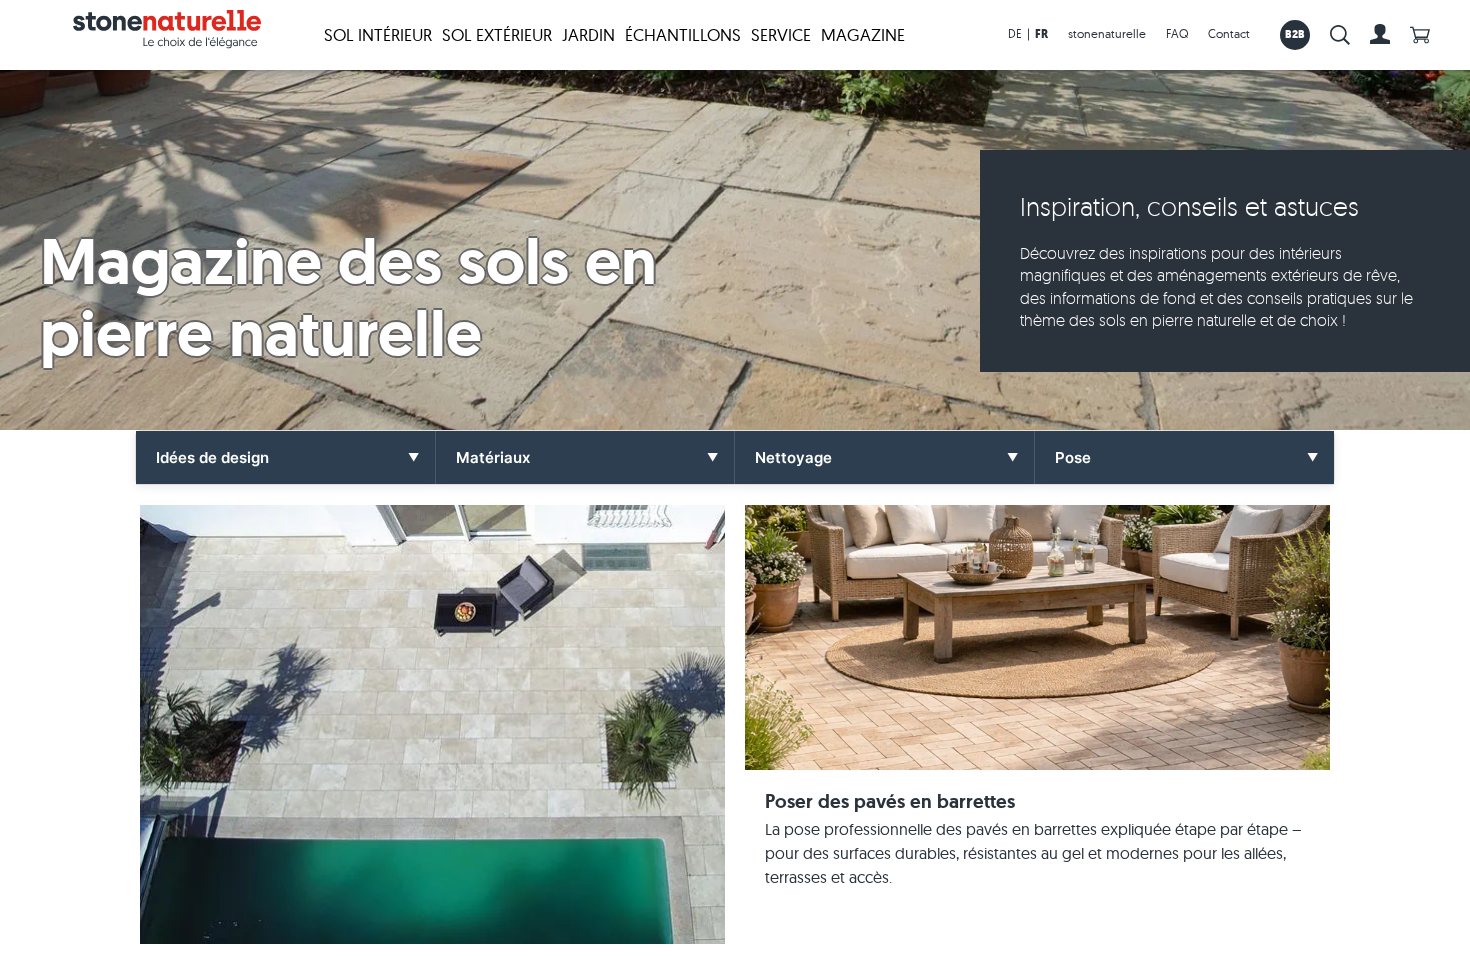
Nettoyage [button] (793, 457)
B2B (1295, 34)
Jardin (588, 34)
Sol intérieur (378, 34)
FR (1041, 34)
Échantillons (683, 34)
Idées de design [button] (212, 457)
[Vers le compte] (1380, 35)
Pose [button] (1073, 457)
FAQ (1177, 33)
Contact (1229, 33)
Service (781, 34)
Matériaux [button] (493, 457)
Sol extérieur (497, 34)
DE (1015, 33)
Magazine (863, 34)
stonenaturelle (1107, 33)
